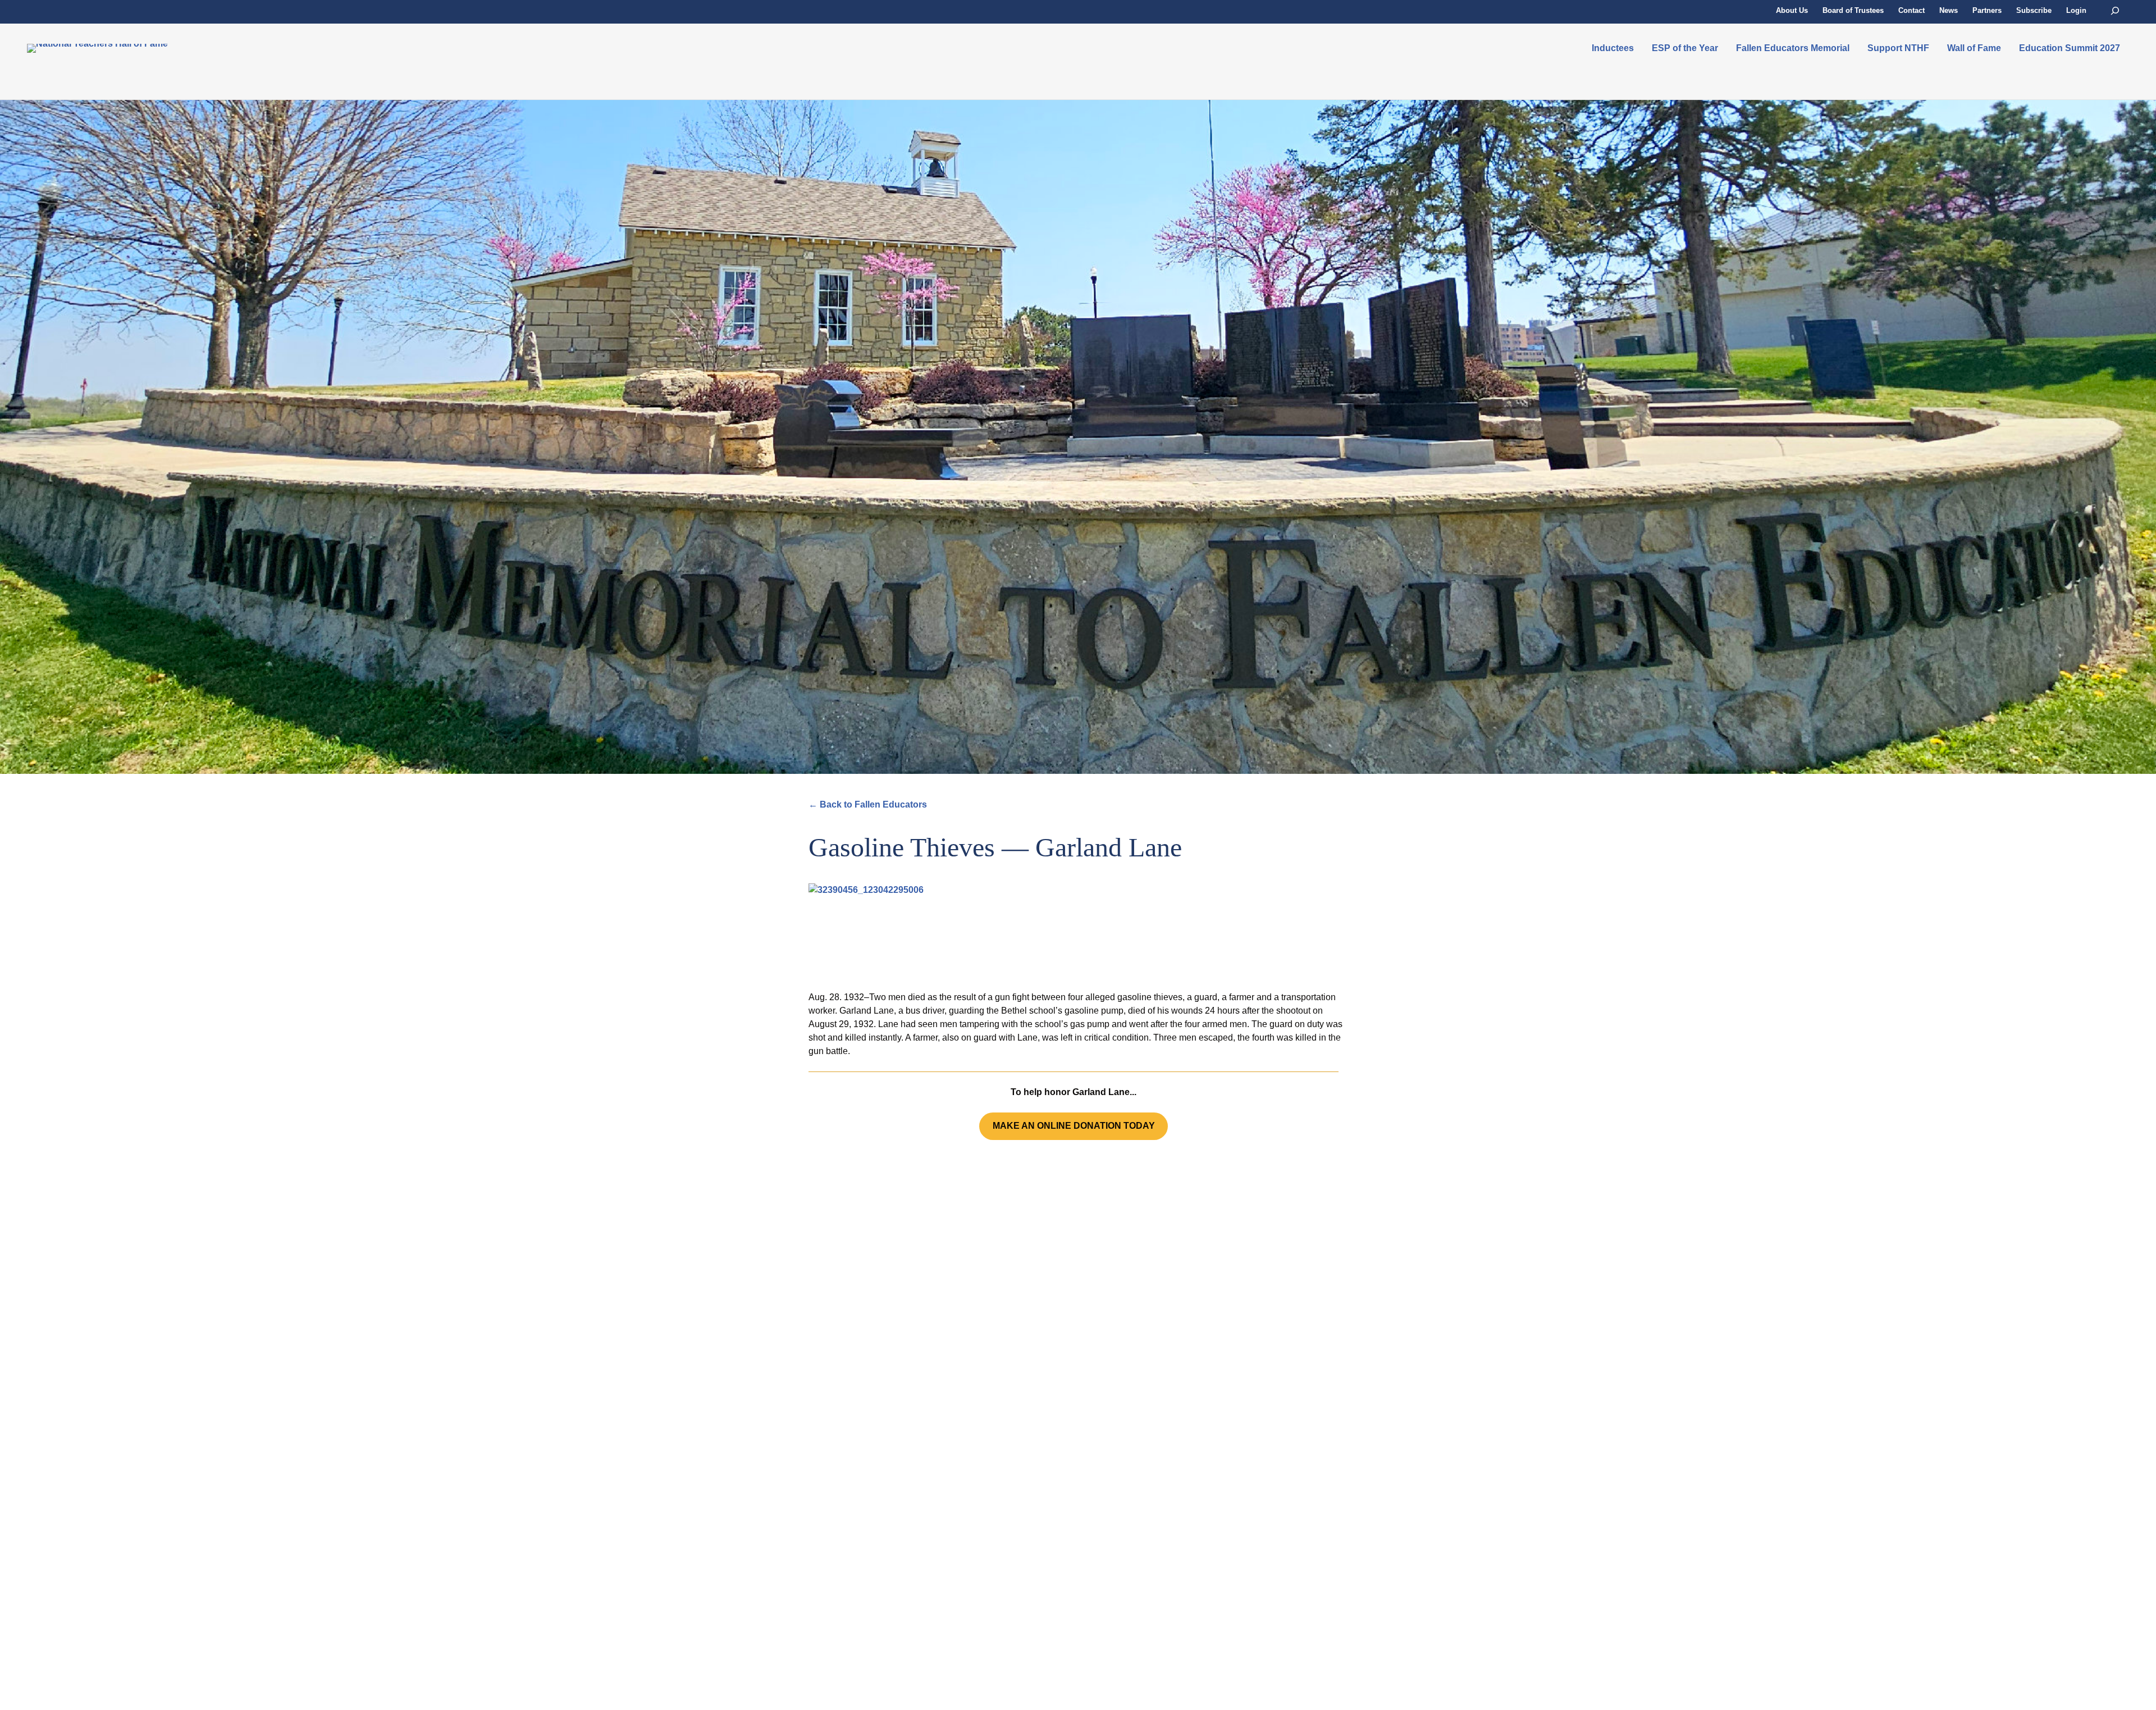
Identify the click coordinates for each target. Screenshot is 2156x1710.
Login (2076, 10)
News (1949, 10)
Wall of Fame (1974, 48)
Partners (1987, 10)
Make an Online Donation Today (1074, 1126)
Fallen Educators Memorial (1793, 48)
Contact (1911, 10)
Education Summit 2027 (2070, 48)
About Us (1792, 10)
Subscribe (2034, 10)
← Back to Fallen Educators (868, 804)
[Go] (2115, 11)
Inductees (1613, 48)
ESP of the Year (1685, 48)
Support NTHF (1898, 48)
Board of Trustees (1853, 10)
